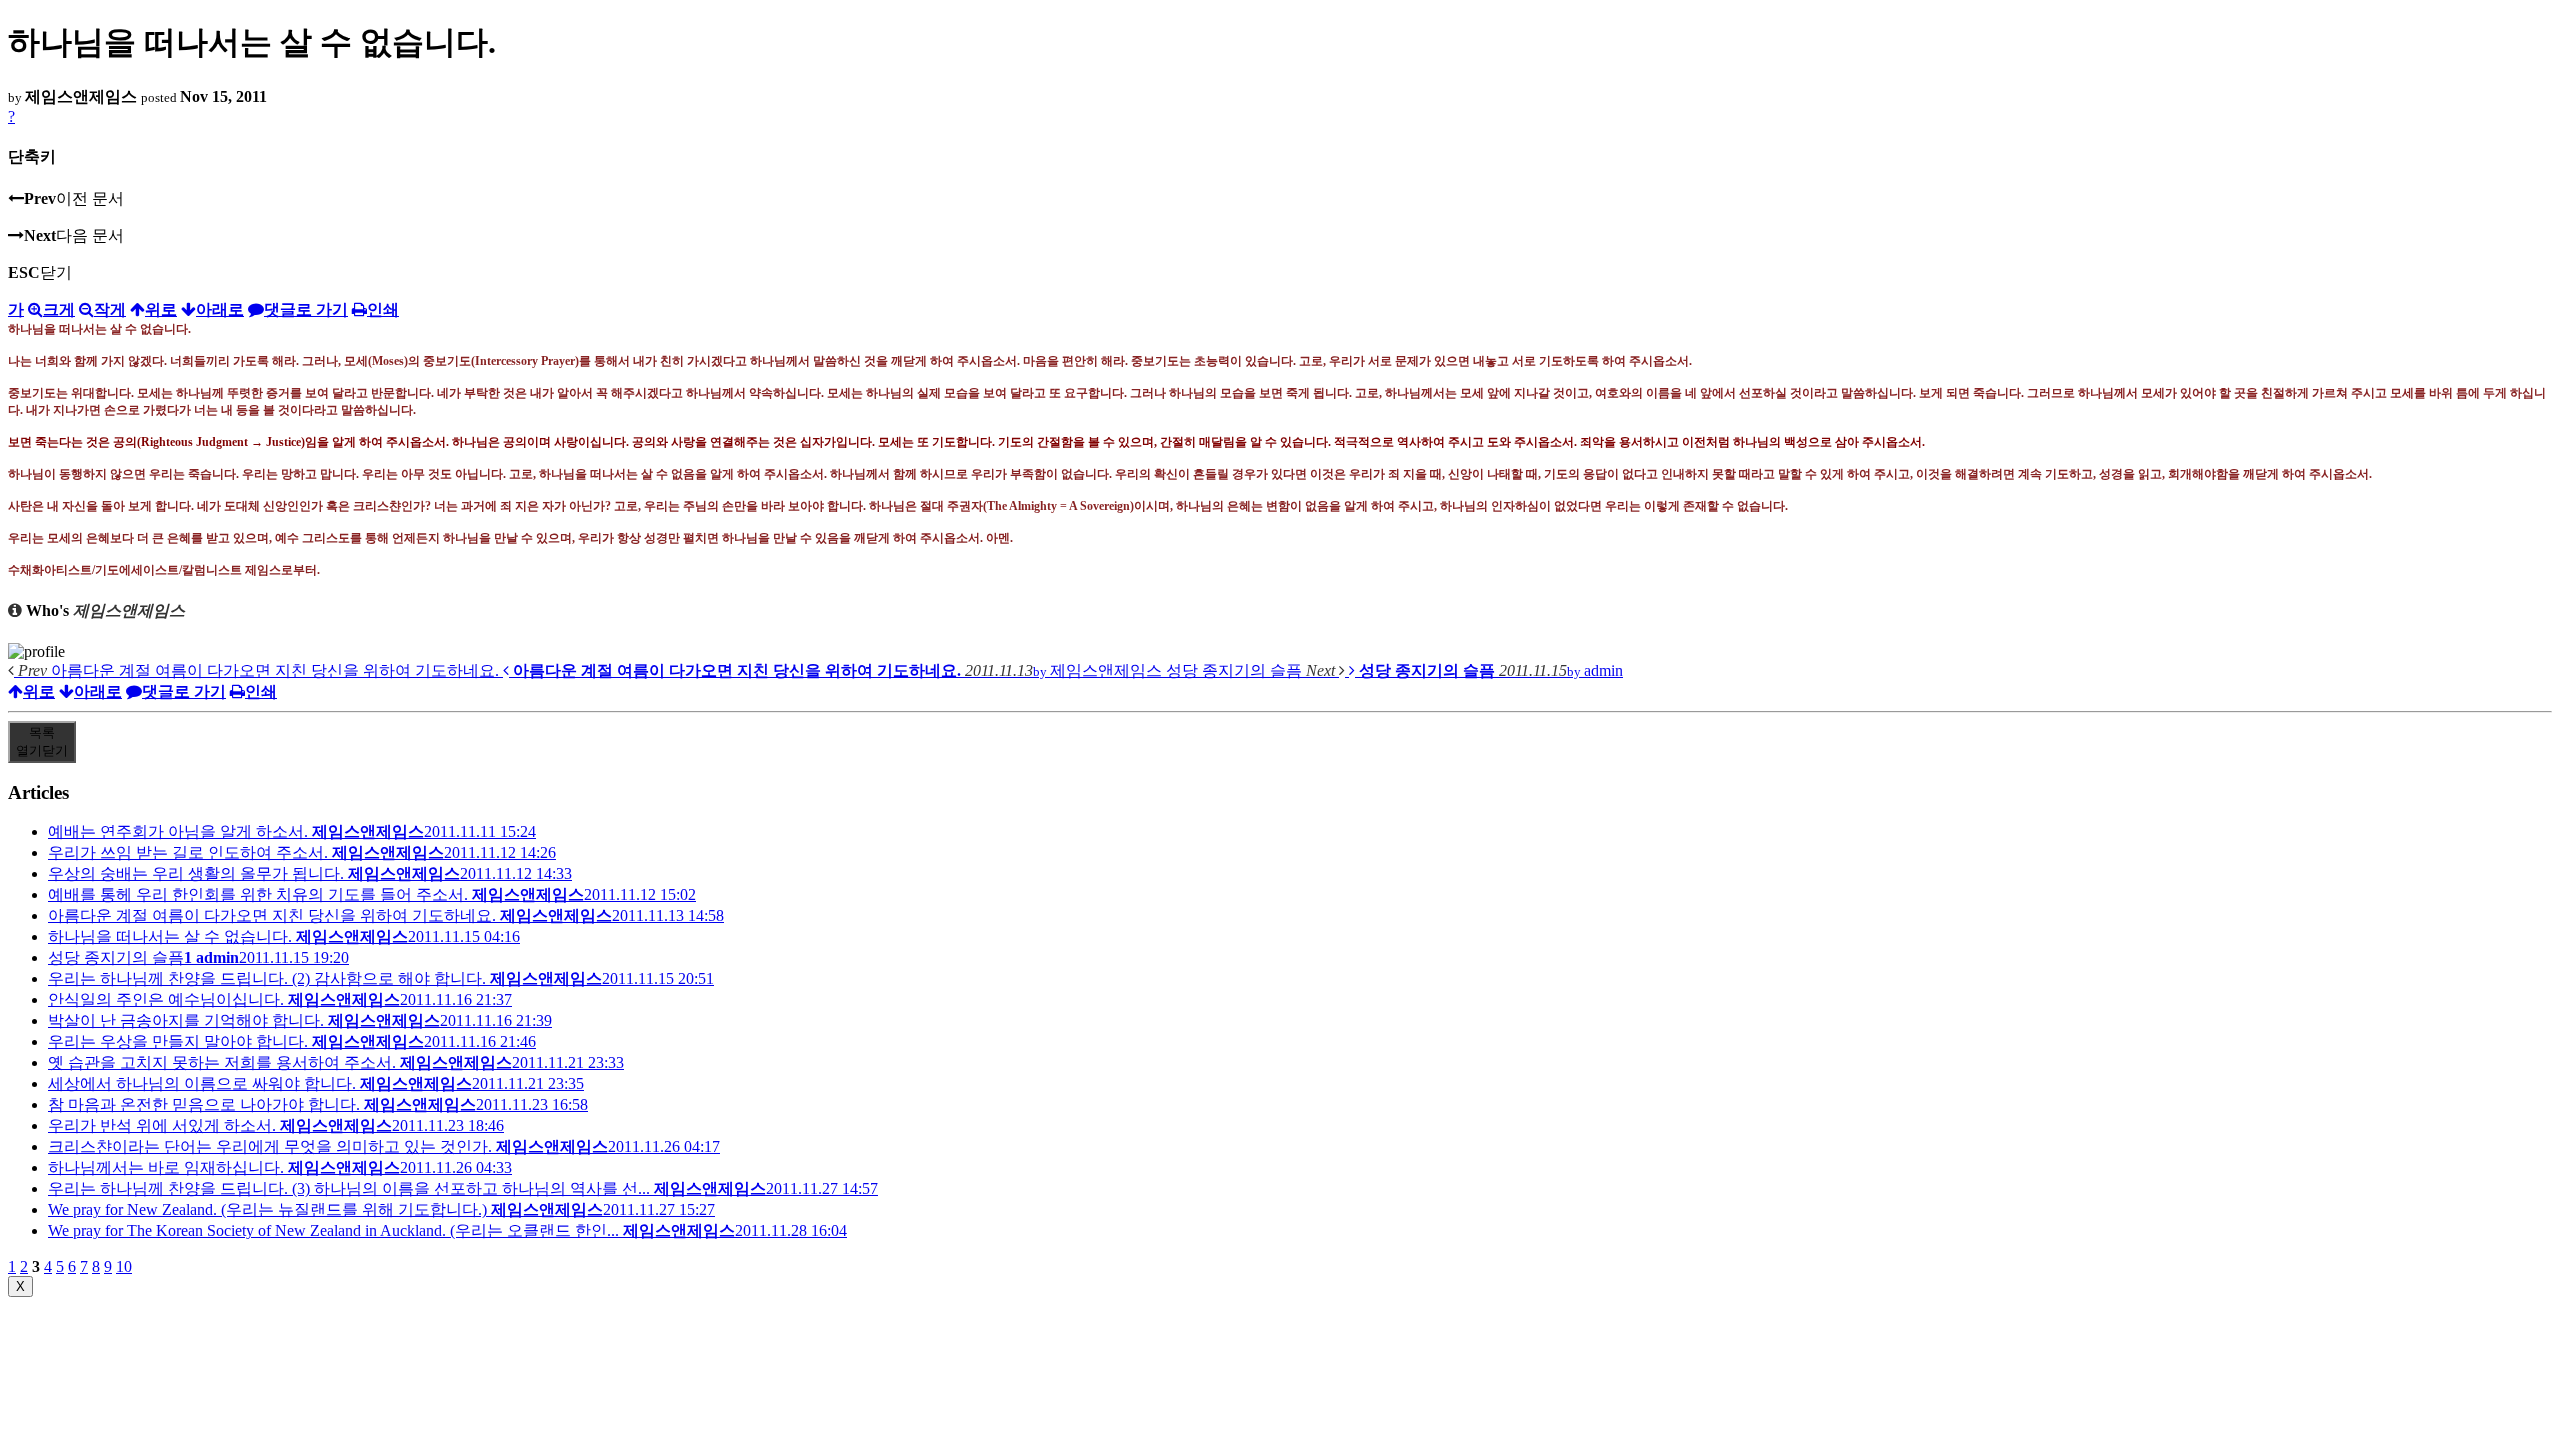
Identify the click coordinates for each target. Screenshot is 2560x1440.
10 (124, 1266)
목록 (42, 741)
